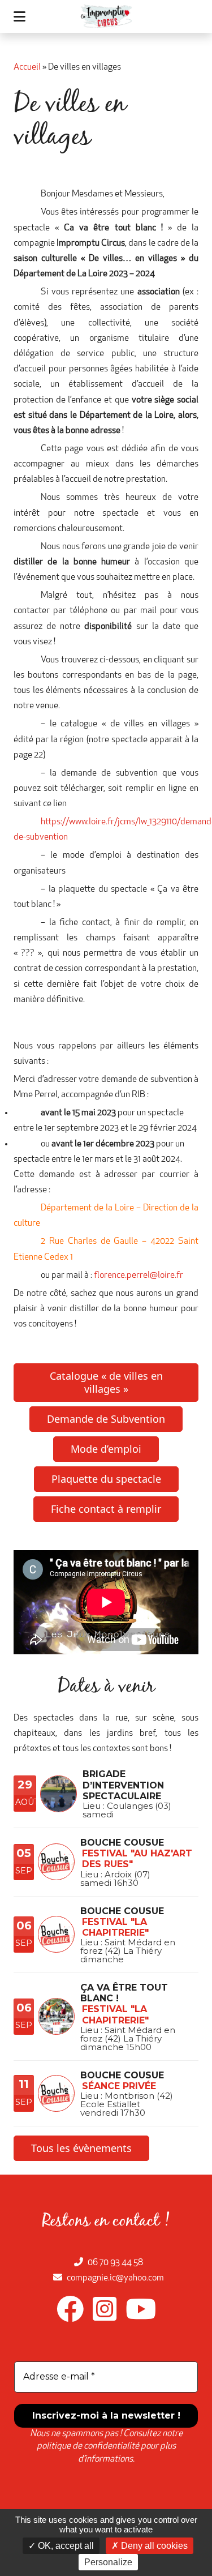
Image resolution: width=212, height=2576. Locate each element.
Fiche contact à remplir (106, 1509)
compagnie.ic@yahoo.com (115, 2278)
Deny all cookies (153, 2546)
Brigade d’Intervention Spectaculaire (123, 1785)
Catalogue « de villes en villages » (106, 1382)
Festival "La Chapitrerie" (115, 1927)
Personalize (108, 2562)
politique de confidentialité (88, 2446)
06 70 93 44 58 (115, 2263)
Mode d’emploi (106, 1449)
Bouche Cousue (122, 1843)
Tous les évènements (81, 2148)
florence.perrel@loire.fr (139, 1276)
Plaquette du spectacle (106, 1479)
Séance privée (119, 2086)
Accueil (27, 67)
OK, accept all (65, 2546)
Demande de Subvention (106, 1419)
